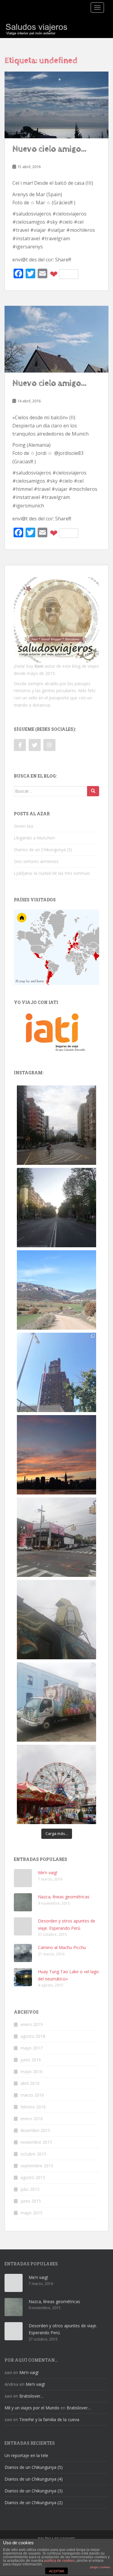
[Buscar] (93, 791)
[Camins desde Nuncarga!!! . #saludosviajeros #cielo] (56, 1290)
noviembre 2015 (36, 2142)
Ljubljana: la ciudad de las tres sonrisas (52, 873)
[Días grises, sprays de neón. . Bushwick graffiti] (56, 1620)
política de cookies (60, 2561)
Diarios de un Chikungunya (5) (34, 2467)
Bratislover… (31, 2396)
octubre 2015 (33, 2154)
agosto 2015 (33, 2177)
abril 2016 (30, 2083)
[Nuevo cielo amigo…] (56, 105)
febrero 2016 (33, 2107)
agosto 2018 (33, 2036)
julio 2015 (30, 2189)
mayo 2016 (31, 2071)
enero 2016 (32, 2119)
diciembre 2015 (35, 2130)
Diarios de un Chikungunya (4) (34, 2479)
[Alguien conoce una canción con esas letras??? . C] (56, 1372)
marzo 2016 (32, 2095)
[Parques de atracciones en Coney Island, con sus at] (56, 1784)
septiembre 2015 (37, 2166)
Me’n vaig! (48, 1873)
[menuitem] (88, 955)
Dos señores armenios (36, 861)
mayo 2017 (31, 2048)
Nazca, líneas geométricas (64, 1897)
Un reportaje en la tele (26, 2455)
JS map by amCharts (30, 981)
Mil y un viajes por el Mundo (32, 2408)
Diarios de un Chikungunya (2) (34, 2502)
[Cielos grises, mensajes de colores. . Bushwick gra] (56, 1537)
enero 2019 (32, 2024)
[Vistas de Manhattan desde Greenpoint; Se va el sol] (56, 1455)
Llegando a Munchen (34, 838)
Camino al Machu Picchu (62, 1947)
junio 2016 (31, 2060)
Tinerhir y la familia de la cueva (49, 2419)
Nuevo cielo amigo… (49, 149)
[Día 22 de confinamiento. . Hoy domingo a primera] (56, 1208)
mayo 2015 (31, 2213)
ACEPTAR (57, 2571)
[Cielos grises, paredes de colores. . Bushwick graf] (56, 1702)
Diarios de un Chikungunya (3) (43, 850)
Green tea (24, 826)
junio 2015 (31, 2201)
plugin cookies (100, 2567)
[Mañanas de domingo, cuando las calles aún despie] (56, 1125)
